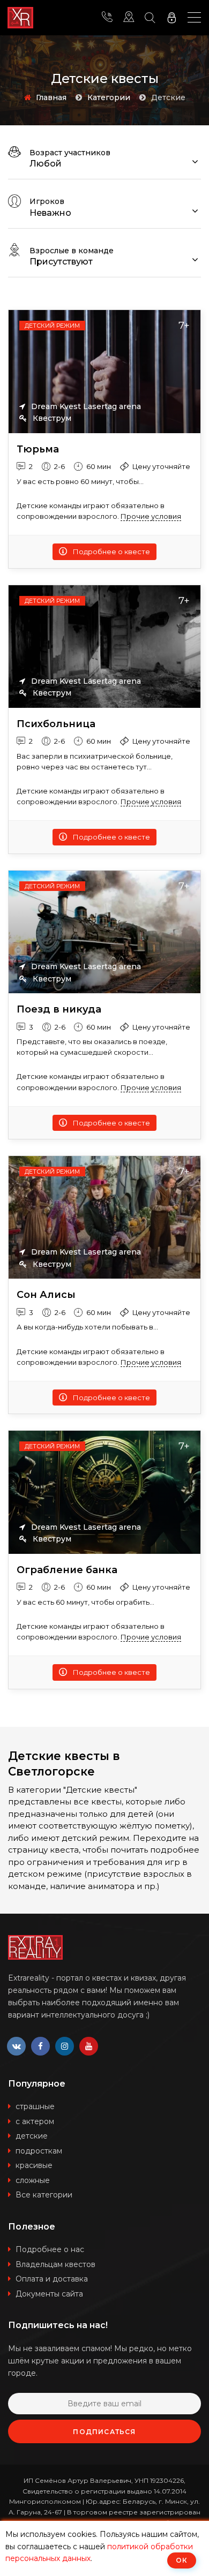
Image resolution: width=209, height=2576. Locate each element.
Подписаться (104, 2432)
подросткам (39, 2151)
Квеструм (51, 418)
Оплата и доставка (52, 2279)
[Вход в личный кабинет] (171, 18)
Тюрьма (38, 450)
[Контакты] (107, 18)
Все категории (44, 2195)
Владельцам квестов (55, 2264)
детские (32, 2136)
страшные (35, 2106)
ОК (182, 2560)
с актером (35, 2121)
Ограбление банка (67, 1570)
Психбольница (56, 724)
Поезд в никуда (59, 1010)
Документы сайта (49, 2294)
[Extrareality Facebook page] (40, 2046)
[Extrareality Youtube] (89, 2046)
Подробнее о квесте (111, 552)
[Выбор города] (129, 18)
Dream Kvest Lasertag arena (85, 406)
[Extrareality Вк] (16, 2046)
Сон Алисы (46, 1295)
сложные (33, 2180)
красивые (34, 2165)
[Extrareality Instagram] (65, 2046)
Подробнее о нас (50, 2249)
